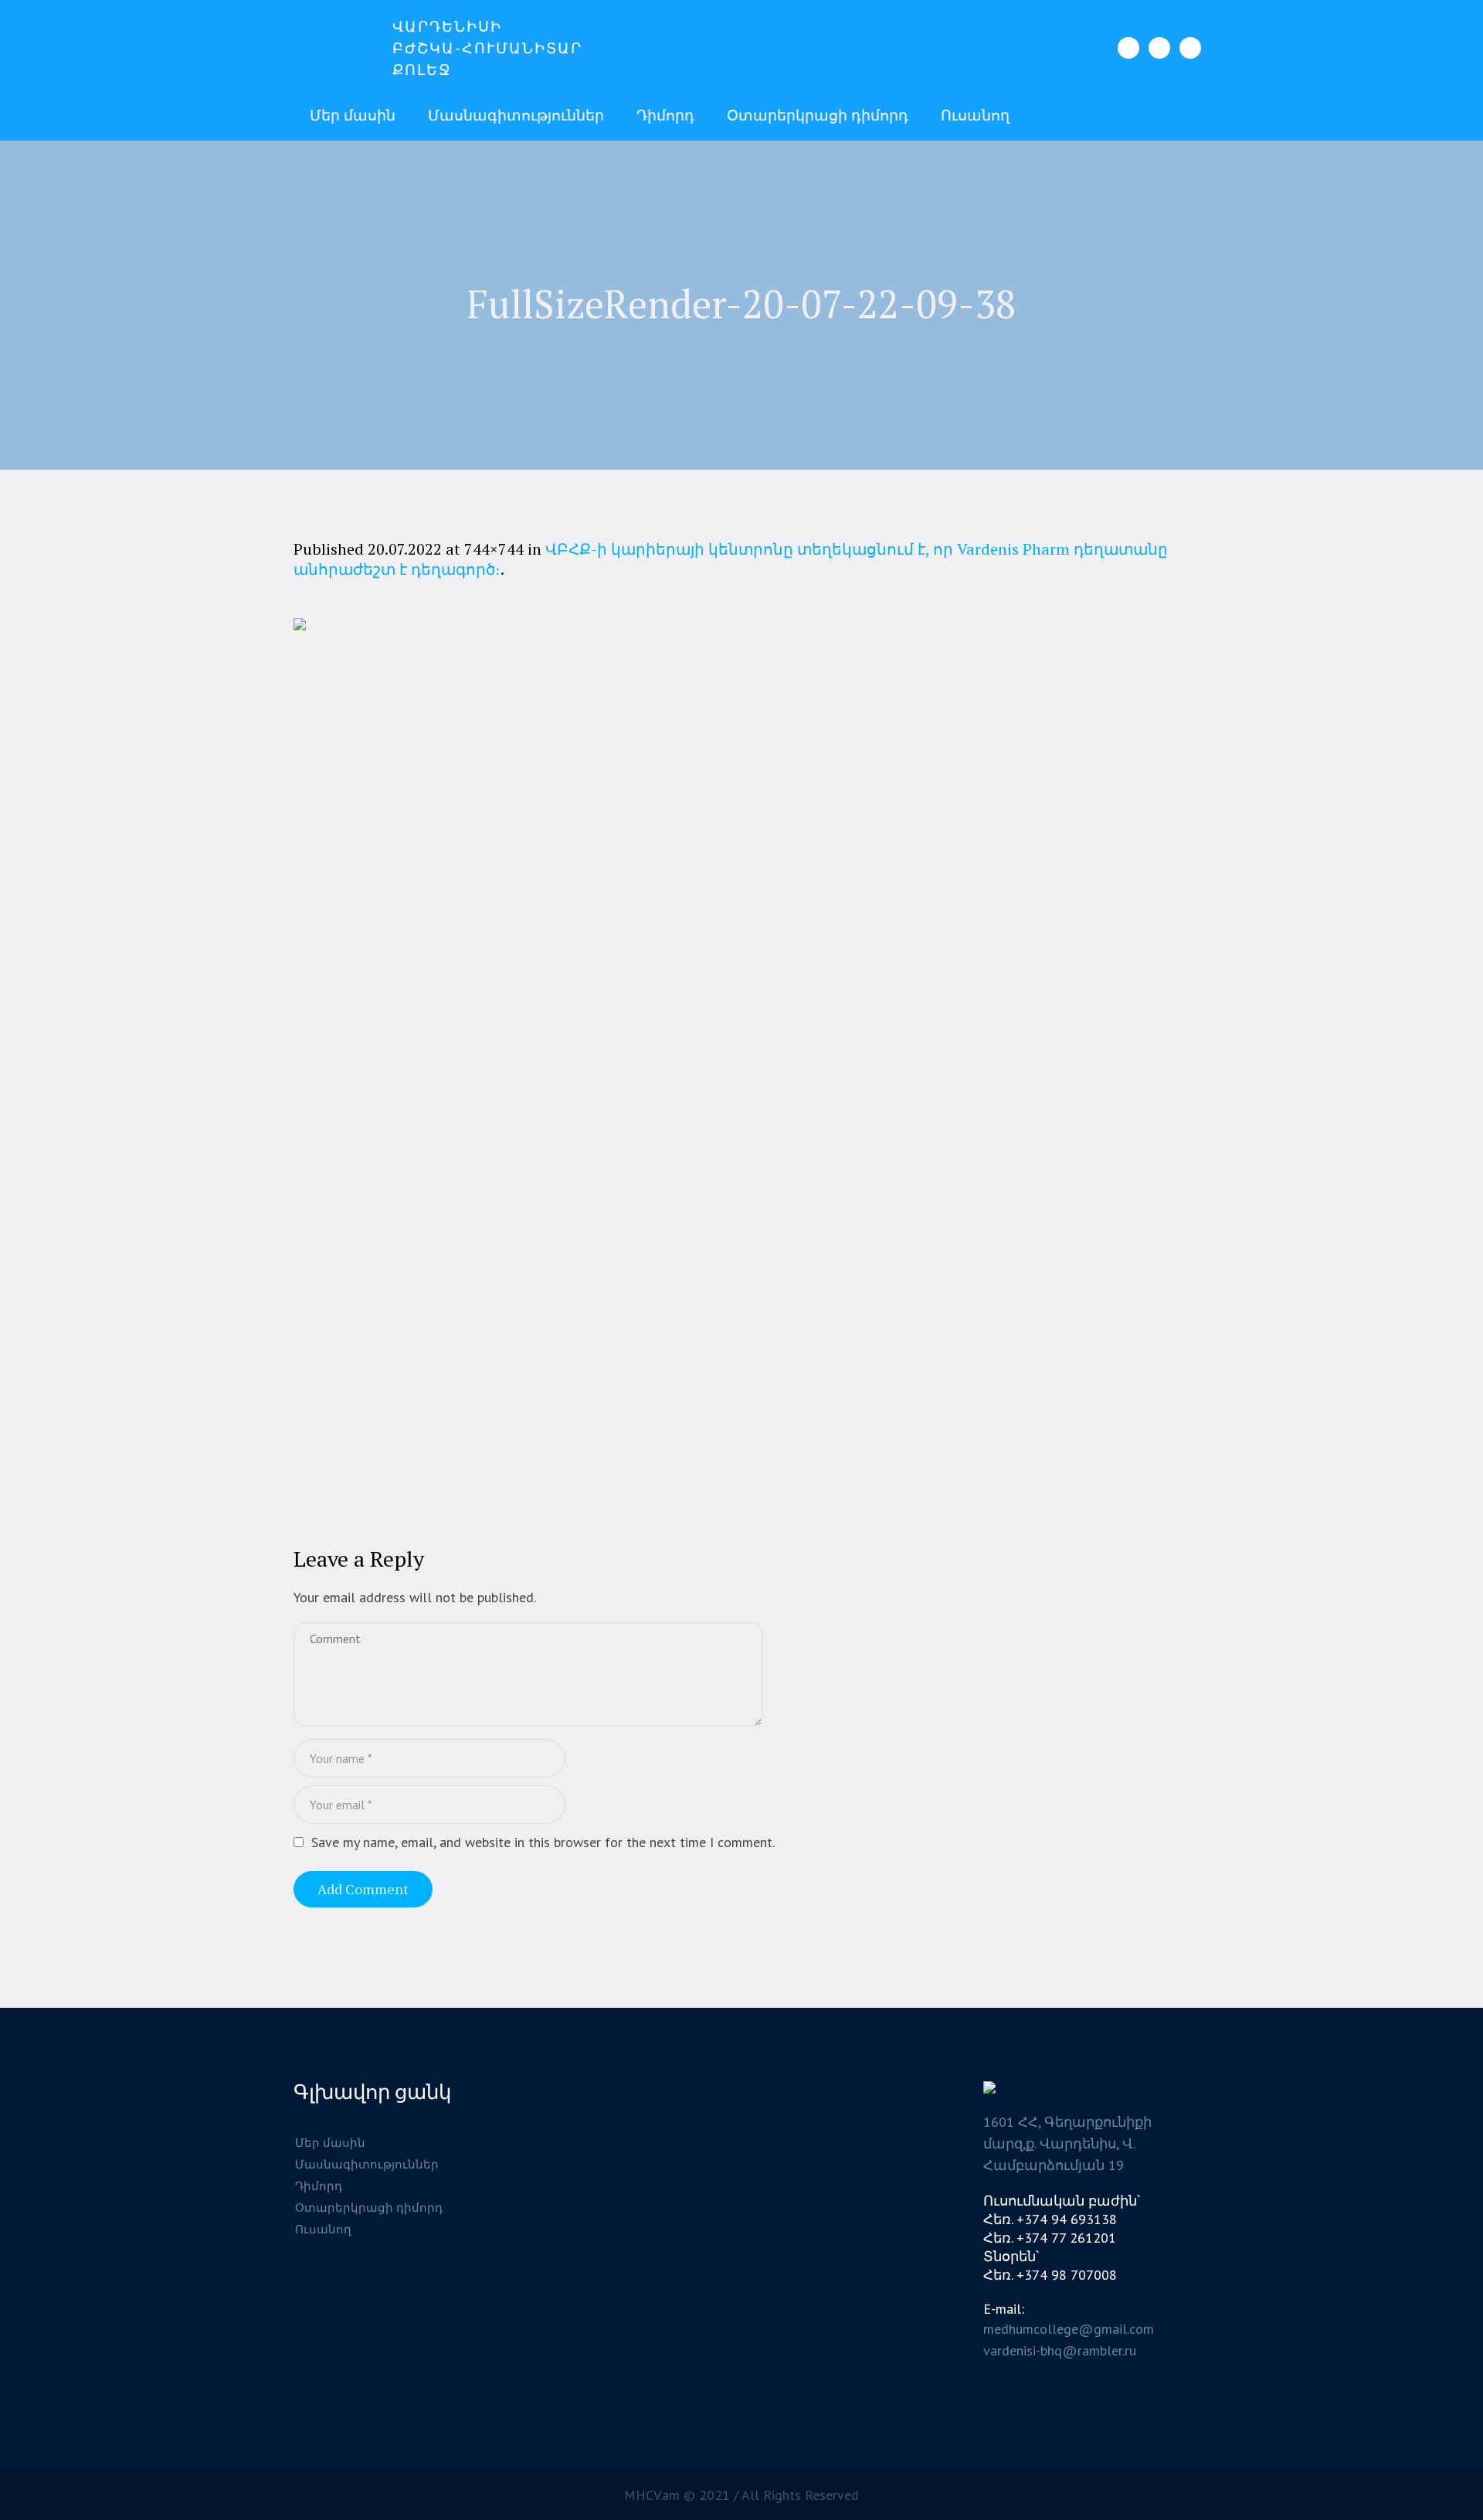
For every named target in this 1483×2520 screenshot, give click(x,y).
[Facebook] (1128, 48)
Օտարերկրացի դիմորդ (369, 2208)
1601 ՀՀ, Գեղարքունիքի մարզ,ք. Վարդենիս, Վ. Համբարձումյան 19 (1067, 2143)
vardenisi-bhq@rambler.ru (1060, 2350)
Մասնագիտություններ (367, 2164)
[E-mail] (1190, 48)
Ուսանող (323, 2229)
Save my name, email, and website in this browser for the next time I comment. (543, 1842)
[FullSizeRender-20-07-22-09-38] (741, 1066)
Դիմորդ (319, 2186)
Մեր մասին (330, 2143)
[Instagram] (1159, 48)
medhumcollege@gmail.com (1069, 2329)
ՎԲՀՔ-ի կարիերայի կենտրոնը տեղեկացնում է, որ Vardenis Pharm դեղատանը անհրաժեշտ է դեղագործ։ (731, 559)
